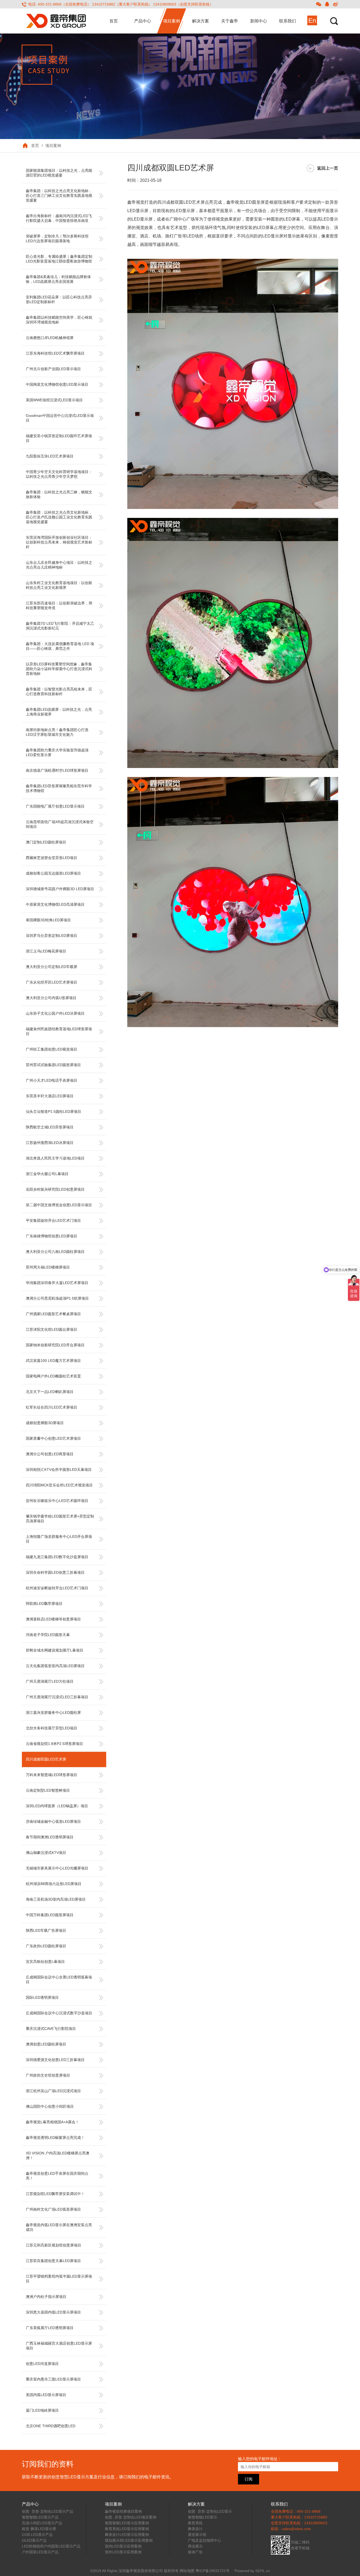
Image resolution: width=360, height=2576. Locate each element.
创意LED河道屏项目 (42, 2364)
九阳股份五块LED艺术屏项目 (50, 456)
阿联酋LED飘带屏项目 (44, 1604)
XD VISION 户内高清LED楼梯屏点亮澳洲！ (58, 2155)
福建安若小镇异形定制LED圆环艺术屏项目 (59, 438)
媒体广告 (195, 2552)
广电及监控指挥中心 (205, 2540)
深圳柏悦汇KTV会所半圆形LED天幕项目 (59, 1470)
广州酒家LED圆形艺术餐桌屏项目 (53, 1314)
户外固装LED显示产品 (40, 2552)
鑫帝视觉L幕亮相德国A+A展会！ (52, 2122)
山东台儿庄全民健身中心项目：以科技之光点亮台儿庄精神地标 (59, 565)
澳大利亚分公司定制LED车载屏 (52, 967)
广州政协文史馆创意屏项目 (48, 2075)
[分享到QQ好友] (327, 4)
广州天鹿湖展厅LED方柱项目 (50, 1681)
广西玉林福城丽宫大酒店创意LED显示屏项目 (59, 2346)
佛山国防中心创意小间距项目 (50, 2106)
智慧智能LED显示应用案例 (127, 2523)
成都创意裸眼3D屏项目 (45, 1423)
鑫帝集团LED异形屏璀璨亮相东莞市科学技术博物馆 (59, 788)
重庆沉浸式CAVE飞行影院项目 (51, 2029)
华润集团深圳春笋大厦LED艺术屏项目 (57, 1283)
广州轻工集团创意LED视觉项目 (52, 1049)
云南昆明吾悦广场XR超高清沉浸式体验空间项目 (60, 824)
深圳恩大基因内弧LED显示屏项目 (53, 2312)
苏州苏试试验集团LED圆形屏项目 (53, 1065)
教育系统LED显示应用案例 (127, 2529)
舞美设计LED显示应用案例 (127, 2535)
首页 (114, 21)
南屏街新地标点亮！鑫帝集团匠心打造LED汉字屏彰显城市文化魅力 (57, 732)
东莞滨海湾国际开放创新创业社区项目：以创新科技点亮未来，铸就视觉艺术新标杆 (59, 542)
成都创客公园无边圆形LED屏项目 (53, 873)
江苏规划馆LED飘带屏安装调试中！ (55, 2194)
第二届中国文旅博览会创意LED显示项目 (59, 1205)
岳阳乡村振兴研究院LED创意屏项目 (55, 1189)
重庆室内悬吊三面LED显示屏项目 (53, 2379)
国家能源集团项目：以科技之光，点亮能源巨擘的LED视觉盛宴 (59, 173)
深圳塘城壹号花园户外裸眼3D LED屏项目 (60, 889)
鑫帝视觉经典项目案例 (123, 2511)
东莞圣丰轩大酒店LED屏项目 (50, 1096)
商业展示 (195, 2546)
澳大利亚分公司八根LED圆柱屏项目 (55, 1252)
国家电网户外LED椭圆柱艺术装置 (53, 1376)
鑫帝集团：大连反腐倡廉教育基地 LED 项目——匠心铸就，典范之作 (60, 646)
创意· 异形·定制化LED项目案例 (131, 2517)
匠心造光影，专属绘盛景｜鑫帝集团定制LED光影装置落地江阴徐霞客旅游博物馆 (59, 259)
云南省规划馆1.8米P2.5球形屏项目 (54, 1744)
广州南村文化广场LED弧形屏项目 (53, 2209)
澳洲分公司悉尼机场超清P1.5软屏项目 (57, 1298)
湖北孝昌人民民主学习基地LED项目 (55, 1158)
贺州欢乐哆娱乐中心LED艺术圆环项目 (57, 1501)
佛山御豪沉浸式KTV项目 (46, 1853)
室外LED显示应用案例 (123, 2552)
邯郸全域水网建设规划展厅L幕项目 (55, 1650)
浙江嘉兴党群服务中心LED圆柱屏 (53, 1712)
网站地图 (187, 2571)
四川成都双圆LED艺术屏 (46, 1759)
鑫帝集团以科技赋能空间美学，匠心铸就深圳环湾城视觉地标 (59, 320)
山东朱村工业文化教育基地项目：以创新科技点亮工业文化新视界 (59, 585)
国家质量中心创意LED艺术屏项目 (53, 1438)
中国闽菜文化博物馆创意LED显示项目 (57, 384)
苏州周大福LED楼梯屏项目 (48, 1267)
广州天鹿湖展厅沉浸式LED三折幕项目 (57, 1697)
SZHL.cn (263, 2571)
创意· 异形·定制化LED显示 (210, 2511)
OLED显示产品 (34, 2540)
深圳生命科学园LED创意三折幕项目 (55, 1572)
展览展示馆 (197, 2535)
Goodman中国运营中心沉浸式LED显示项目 (60, 418)
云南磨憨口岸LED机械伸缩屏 (50, 338)
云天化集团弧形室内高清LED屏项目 (55, 1666)
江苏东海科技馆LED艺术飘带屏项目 (55, 353)
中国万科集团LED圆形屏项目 (50, 1915)
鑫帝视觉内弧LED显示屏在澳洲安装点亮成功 (59, 2227)
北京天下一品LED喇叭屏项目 (50, 1392)
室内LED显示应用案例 (123, 2546)
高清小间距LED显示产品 (42, 2523)
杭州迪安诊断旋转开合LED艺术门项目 (57, 1588)
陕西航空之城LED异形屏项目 (50, 1127)
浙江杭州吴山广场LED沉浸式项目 (53, 2091)
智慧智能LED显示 (203, 2517)
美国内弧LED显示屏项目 (46, 2395)
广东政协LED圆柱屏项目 (46, 1946)
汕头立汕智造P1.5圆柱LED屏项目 (53, 1112)
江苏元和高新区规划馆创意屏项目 (53, 2245)
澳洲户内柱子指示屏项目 (46, 2297)
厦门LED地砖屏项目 (42, 2410)
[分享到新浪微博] (335, 4)
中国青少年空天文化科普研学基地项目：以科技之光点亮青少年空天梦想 (59, 474)
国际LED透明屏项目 (42, 1997)
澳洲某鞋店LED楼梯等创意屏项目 (53, 1619)
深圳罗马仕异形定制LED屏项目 (52, 936)
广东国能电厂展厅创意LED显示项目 (55, 806)
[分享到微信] (319, 4)
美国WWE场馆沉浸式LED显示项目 (54, 400)
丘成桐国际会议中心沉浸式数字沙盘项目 (59, 2013)
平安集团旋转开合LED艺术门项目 (53, 1220)
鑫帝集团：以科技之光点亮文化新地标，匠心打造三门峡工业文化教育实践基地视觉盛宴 (59, 195)
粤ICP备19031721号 (213, 2571)
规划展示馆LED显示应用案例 (129, 2540)
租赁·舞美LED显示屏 (39, 2529)
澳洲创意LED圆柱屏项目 (46, 2044)
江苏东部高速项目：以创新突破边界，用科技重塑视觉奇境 (59, 605)
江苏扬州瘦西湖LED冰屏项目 (50, 1143)
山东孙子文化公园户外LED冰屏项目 (55, 1013)
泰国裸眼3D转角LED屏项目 (48, 920)
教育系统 (195, 2523)
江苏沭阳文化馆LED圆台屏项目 (52, 1329)
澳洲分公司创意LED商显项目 (50, 1454)
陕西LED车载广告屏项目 (46, 1930)
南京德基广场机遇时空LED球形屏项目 (57, 770)
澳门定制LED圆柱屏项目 (46, 842)
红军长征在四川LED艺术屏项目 (52, 1407)
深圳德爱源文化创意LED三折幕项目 (55, 2060)
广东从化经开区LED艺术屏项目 (52, 982)
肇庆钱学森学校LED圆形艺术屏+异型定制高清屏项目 (60, 1519)
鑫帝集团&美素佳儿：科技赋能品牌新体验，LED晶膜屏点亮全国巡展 (58, 279)
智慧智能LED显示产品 (40, 2517)
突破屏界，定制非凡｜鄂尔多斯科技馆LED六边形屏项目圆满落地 (57, 238)
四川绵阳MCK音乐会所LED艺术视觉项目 (59, 1485)
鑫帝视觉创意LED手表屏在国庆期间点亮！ (57, 2176)
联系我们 (288, 21)
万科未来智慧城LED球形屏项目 (52, 1775)
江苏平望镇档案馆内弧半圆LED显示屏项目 (59, 2279)
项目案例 (172, 21)
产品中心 (143, 21)
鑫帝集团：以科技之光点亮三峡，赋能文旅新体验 (59, 494)
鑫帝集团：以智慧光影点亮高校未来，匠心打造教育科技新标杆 (59, 691)
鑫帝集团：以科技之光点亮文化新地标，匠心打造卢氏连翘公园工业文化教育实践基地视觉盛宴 (59, 517)
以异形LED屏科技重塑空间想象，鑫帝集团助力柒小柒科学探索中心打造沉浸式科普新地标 (59, 669)
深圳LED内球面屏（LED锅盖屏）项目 (57, 1806)
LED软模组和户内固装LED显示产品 (51, 2546)
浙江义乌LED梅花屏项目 (46, 951)
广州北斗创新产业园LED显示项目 (53, 369)
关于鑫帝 (230, 21)
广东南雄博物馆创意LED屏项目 (52, 1236)
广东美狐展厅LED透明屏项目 (50, 2328)
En (312, 20)
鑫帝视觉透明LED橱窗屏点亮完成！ (55, 2138)
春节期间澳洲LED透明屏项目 (50, 1837)
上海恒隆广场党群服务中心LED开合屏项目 (59, 1539)
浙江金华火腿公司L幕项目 (47, 1174)
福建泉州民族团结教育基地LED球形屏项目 (59, 1031)
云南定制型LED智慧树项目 (48, 1790)
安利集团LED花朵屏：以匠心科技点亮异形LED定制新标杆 (59, 299)
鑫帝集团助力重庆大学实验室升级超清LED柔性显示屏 (57, 752)
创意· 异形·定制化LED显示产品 (48, 2511)
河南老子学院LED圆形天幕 (48, 1635)
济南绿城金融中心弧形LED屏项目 (53, 1821)
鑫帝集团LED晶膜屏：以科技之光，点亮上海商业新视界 (59, 712)
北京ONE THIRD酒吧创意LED (51, 2426)
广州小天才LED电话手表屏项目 (52, 1080)
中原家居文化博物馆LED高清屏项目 (55, 904)
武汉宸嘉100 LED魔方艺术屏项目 (53, 1361)
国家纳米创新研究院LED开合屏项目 (55, 1345)
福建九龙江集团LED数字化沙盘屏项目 (57, 1557)
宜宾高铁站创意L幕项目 (45, 1962)
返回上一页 (328, 168)
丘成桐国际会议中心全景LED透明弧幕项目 (59, 1979)
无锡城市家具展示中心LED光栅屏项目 (57, 1868)
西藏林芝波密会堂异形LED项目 (52, 858)
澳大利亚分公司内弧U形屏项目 (51, 998)
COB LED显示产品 (37, 2535)
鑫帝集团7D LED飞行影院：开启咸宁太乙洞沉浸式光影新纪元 (60, 626)
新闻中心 (259, 21)
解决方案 (201, 21)
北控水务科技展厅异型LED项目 (52, 1728)
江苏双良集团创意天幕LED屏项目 (53, 2261)
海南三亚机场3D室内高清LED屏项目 (56, 1899)
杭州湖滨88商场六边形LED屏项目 (54, 1884)
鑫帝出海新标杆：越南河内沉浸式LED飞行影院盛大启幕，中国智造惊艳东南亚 (59, 218)
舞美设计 (195, 2529)
